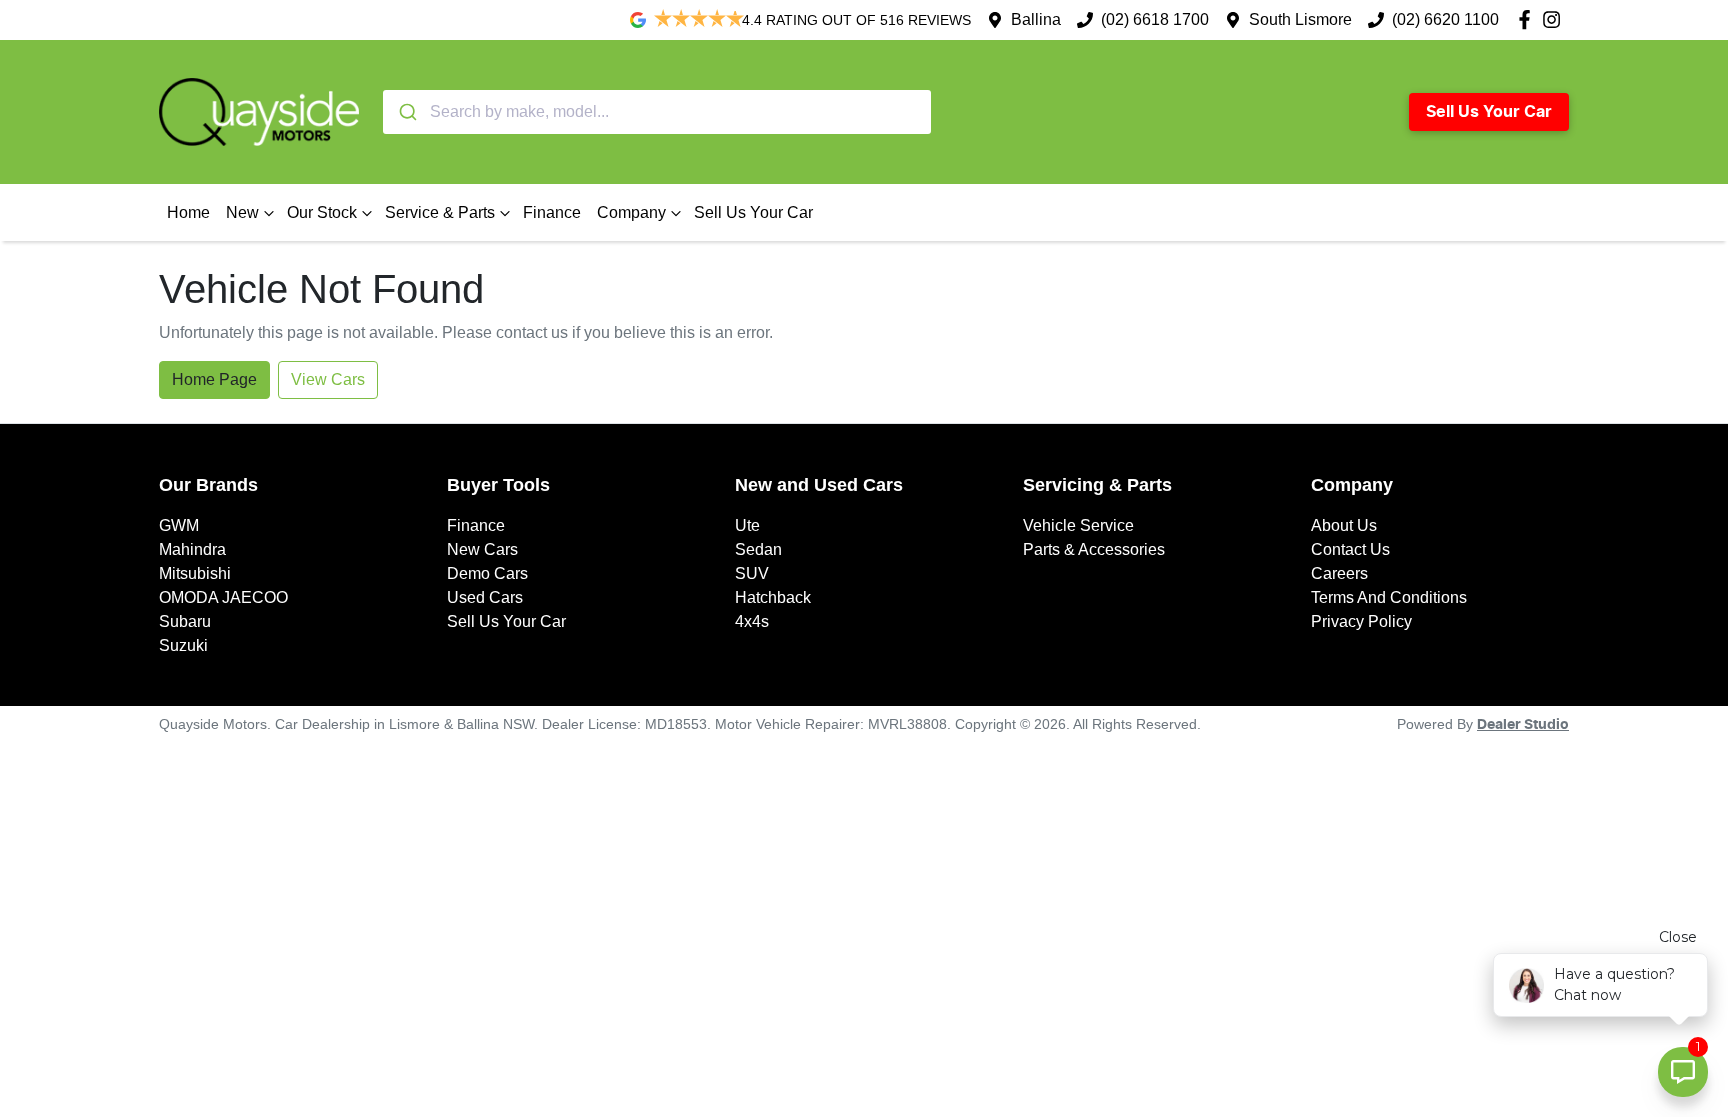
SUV (752, 573)
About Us (1344, 525)
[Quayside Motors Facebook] (1528, 19)
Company (631, 212)
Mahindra (192, 549)
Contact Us (1350, 549)
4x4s (752, 621)
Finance (552, 212)
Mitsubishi (195, 573)
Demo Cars (487, 573)
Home (188, 212)
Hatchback (773, 597)
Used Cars (485, 597)
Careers (1339, 573)
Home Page (214, 379)
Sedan (758, 549)
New (242, 212)
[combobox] (657, 112)
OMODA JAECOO (223, 597)
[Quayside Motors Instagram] (1555, 19)
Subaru (185, 621)
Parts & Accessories (1094, 549)
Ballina (1036, 19)
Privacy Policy (1361, 621)
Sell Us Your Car (1489, 112)
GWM (179, 525)
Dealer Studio (1523, 725)
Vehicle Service (1078, 525)
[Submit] (406, 112)
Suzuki (183, 645)
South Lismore (1300, 19)
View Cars (328, 379)
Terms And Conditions (1389, 597)
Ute (747, 525)
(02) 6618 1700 (1155, 19)
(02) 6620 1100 (1445, 19)
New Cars (482, 549)
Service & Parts (440, 212)
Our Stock (322, 212)
